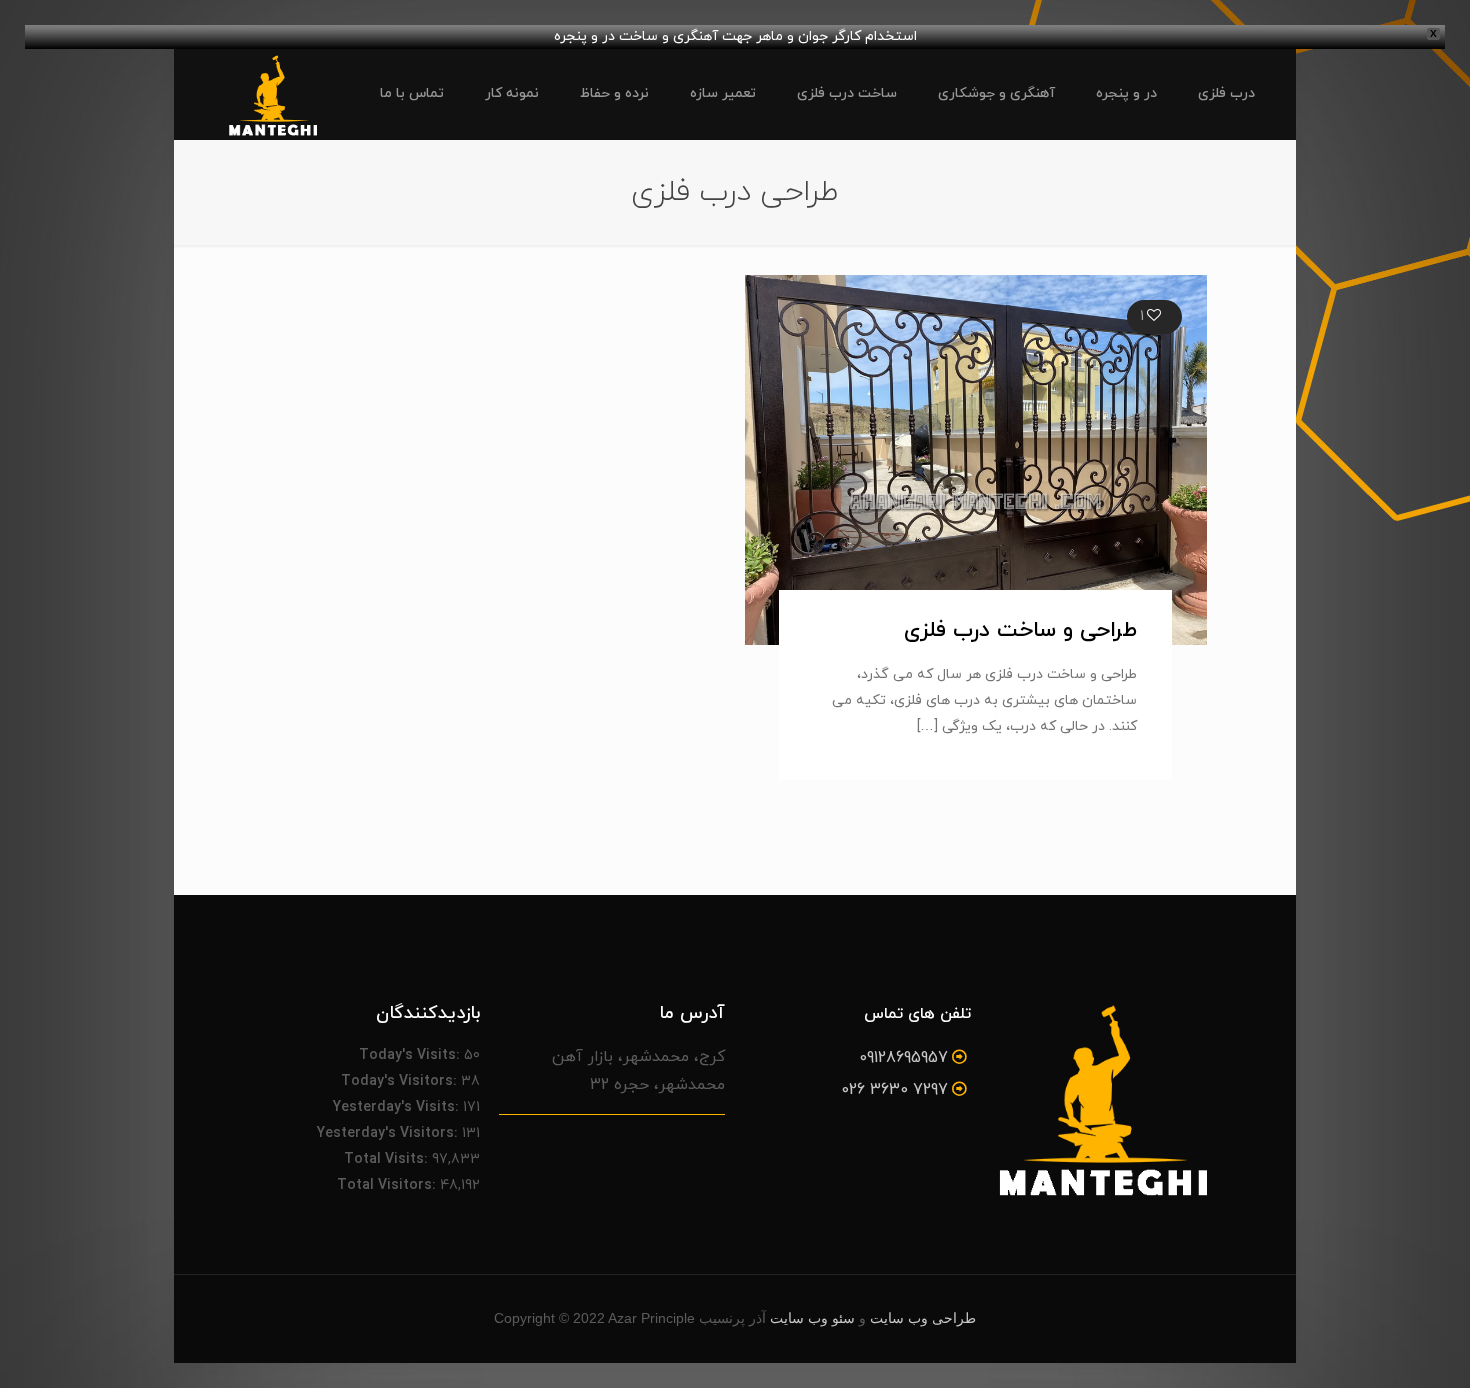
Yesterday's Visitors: (389, 1133)
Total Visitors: (388, 1185)
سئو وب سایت (812, 1318)
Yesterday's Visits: (398, 1107)
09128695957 (903, 1058)
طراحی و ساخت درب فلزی (1020, 630)
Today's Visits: (411, 1055)
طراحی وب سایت (923, 1318)
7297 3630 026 (894, 1090)
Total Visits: (388, 1159)
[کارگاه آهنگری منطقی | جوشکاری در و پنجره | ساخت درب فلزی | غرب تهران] (272, 94)
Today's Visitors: (401, 1081)
